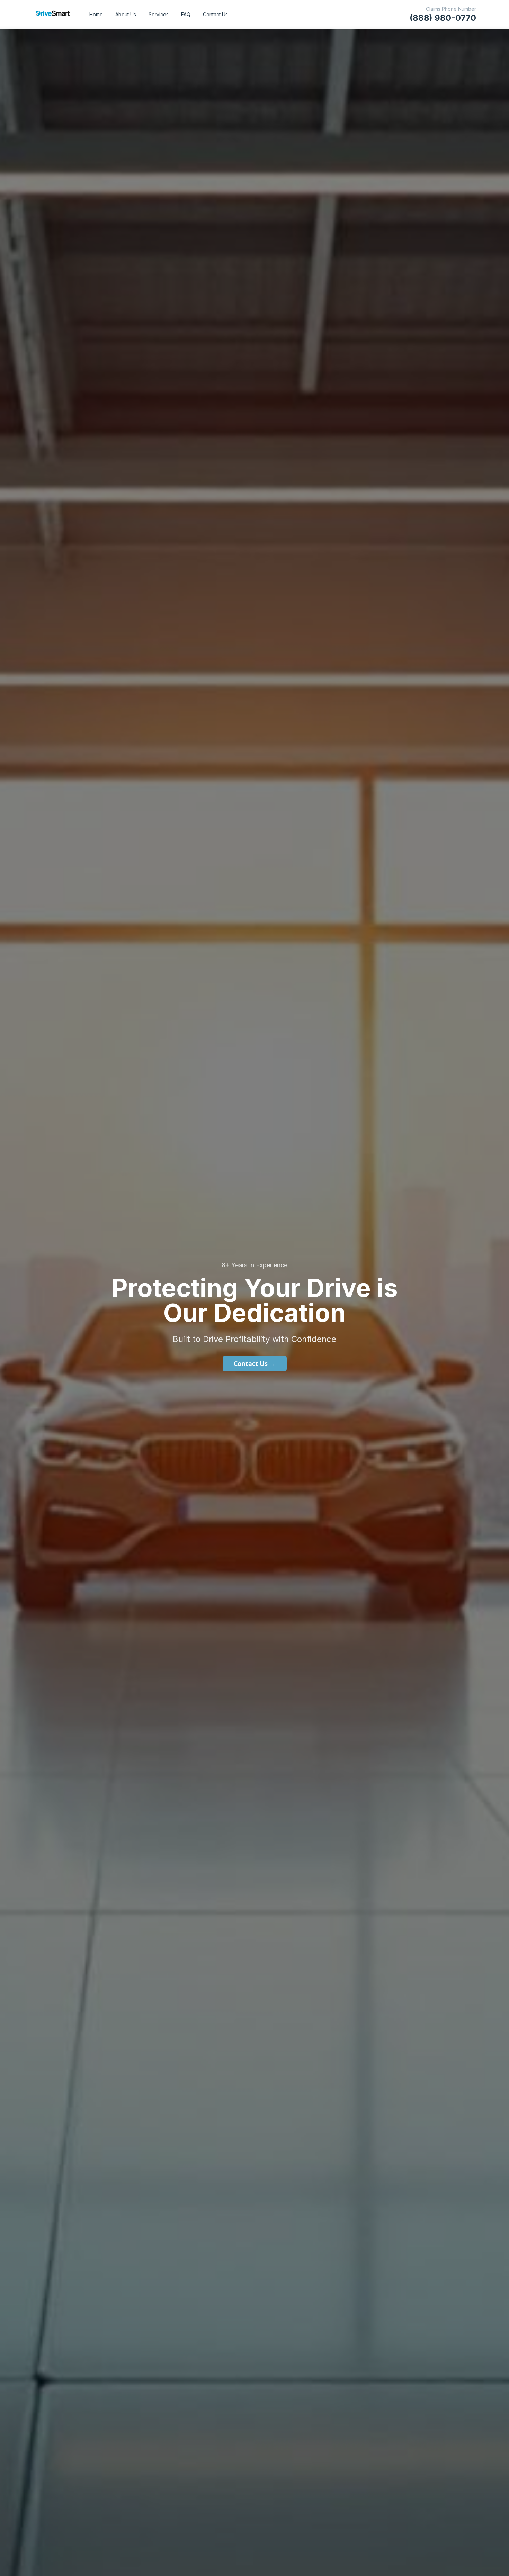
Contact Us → (255, 1363)
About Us (126, 14)
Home (96, 14)
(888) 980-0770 (443, 18)
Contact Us (215, 14)
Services (159, 14)
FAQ (186, 14)
